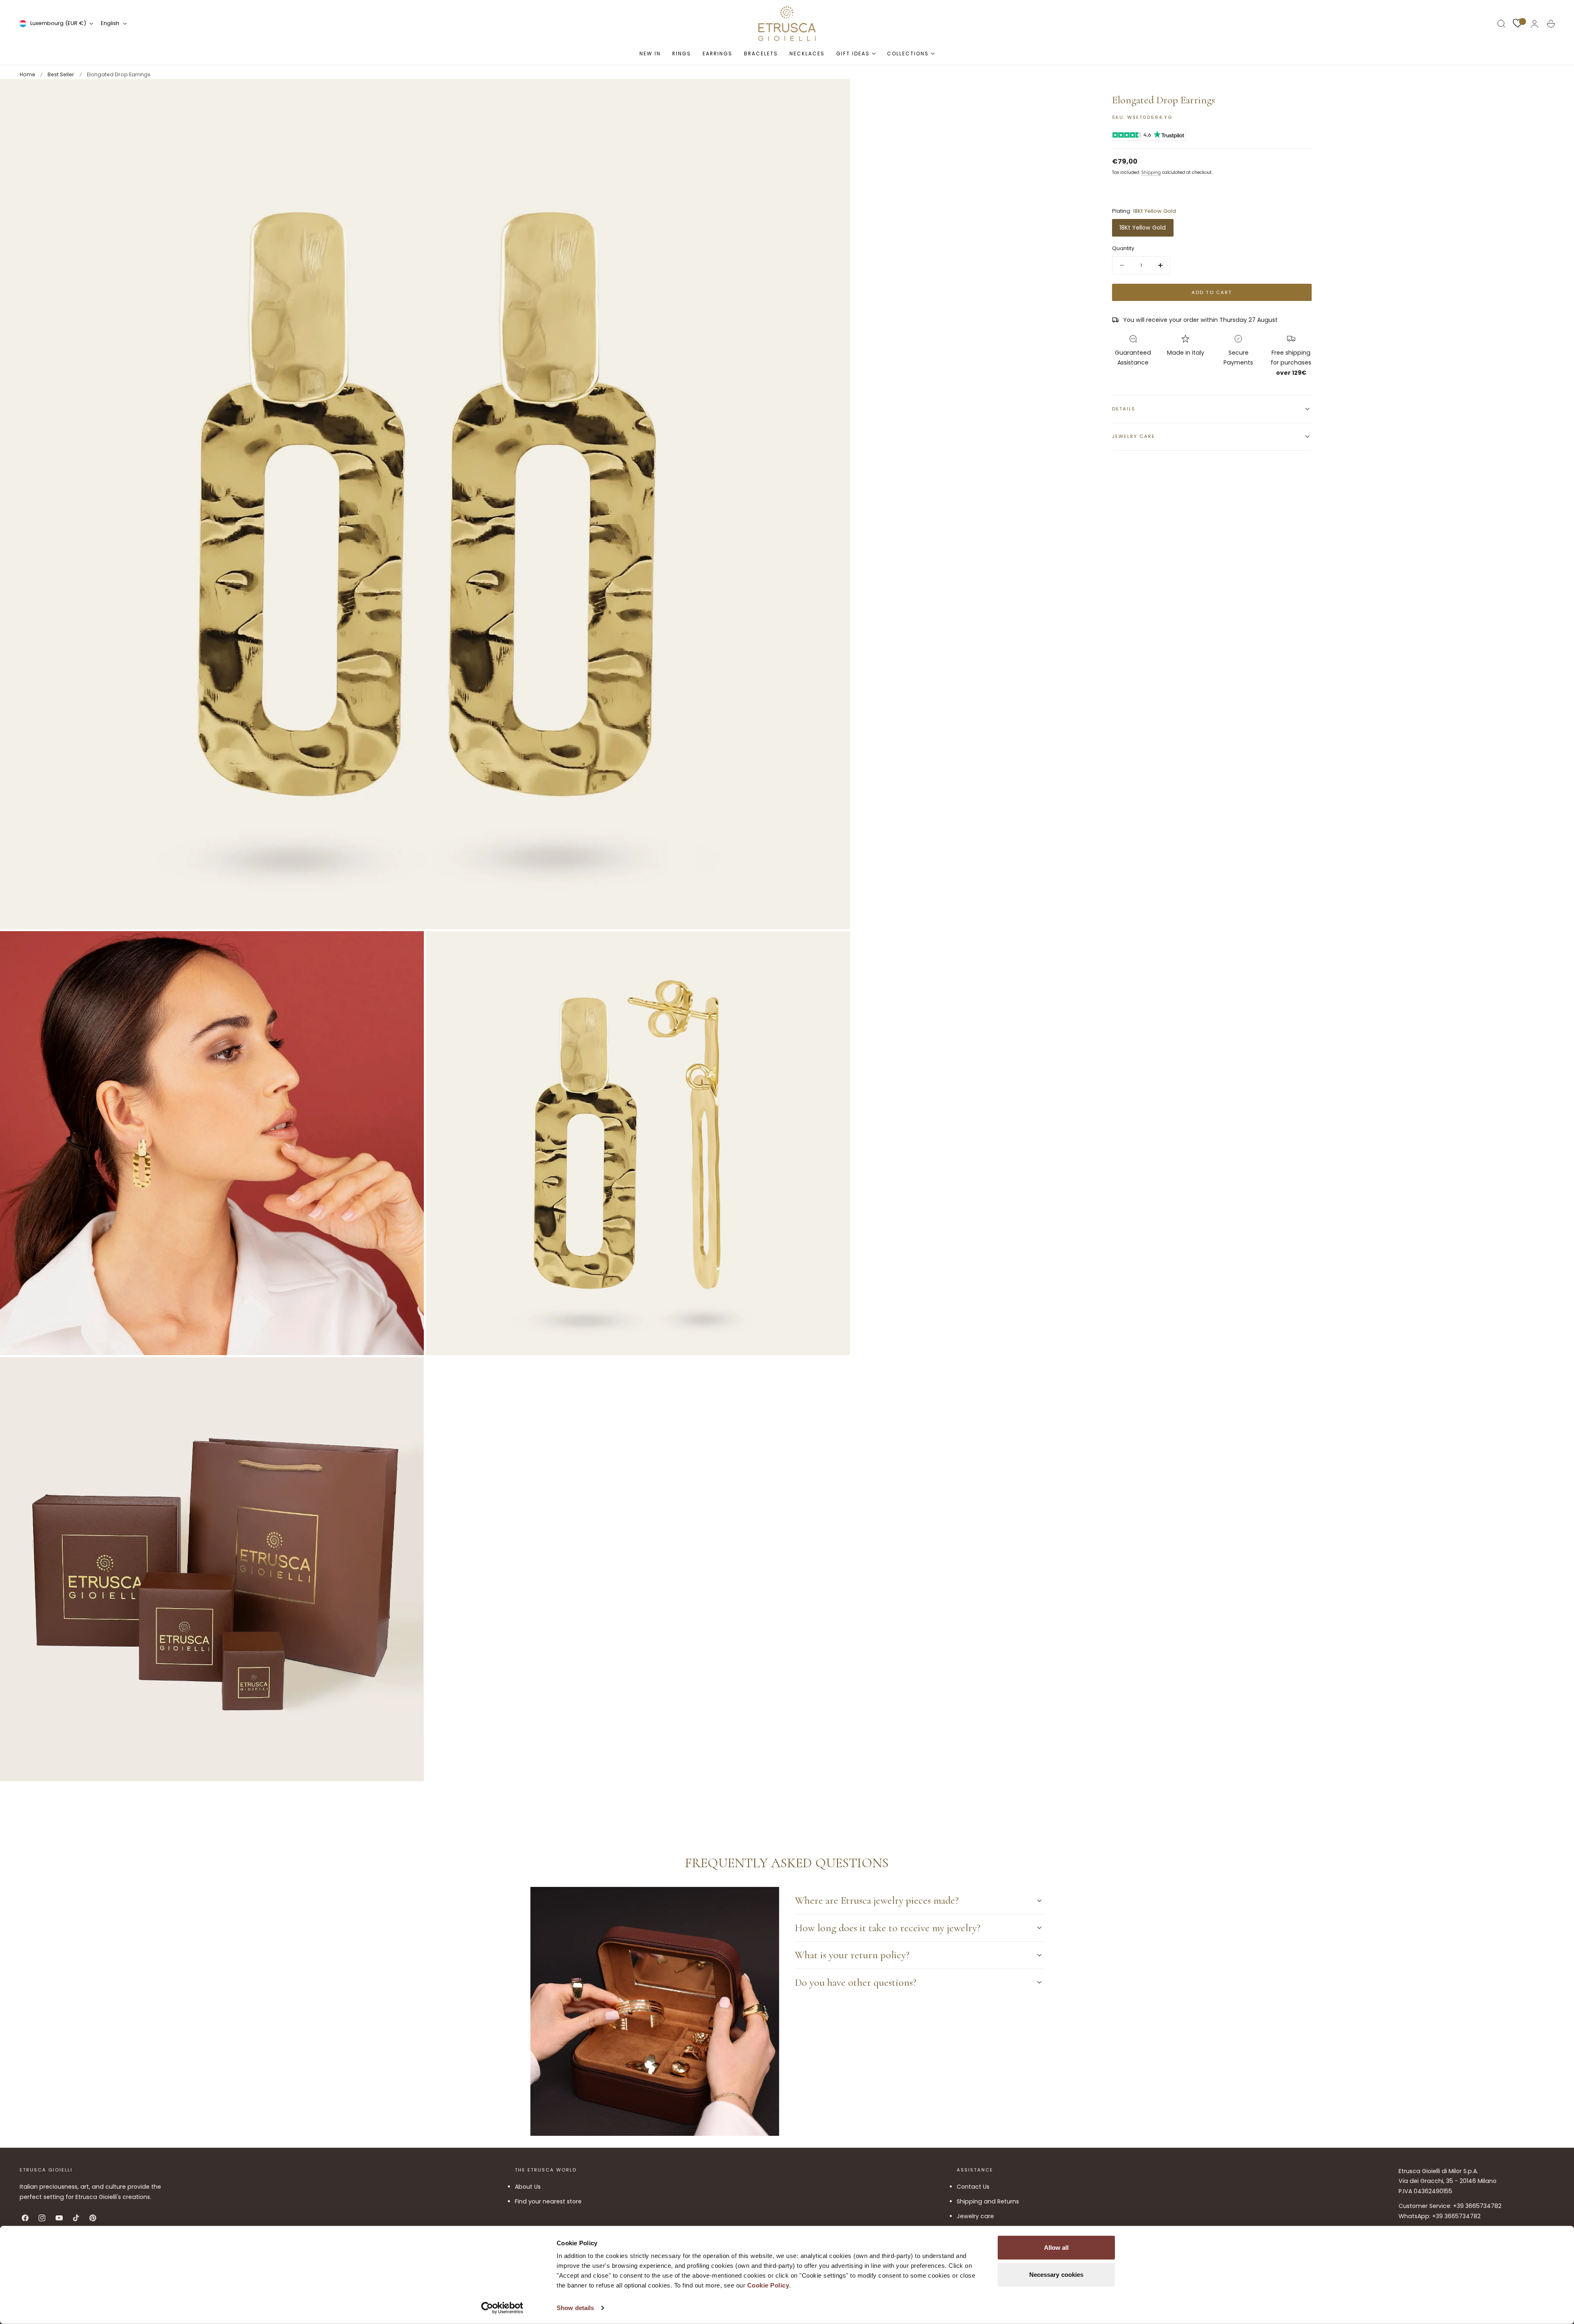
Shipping (1151, 172)
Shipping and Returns (988, 2201)
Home (27, 74)
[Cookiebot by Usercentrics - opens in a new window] (502, 2308)
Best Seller (61, 74)
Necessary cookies (1057, 2274)
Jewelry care (975, 2216)
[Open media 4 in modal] (409, 1372)
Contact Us (973, 2187)
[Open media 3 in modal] (835, 946)
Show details (575, 2308)
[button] (1501, 24)
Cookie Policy (768, 2285)
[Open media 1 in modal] (835, 93)
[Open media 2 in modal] (409, 946)
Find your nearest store (548, 2201)
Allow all (1057, 2248)
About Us (528, 2187)
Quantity (1123, 248)
